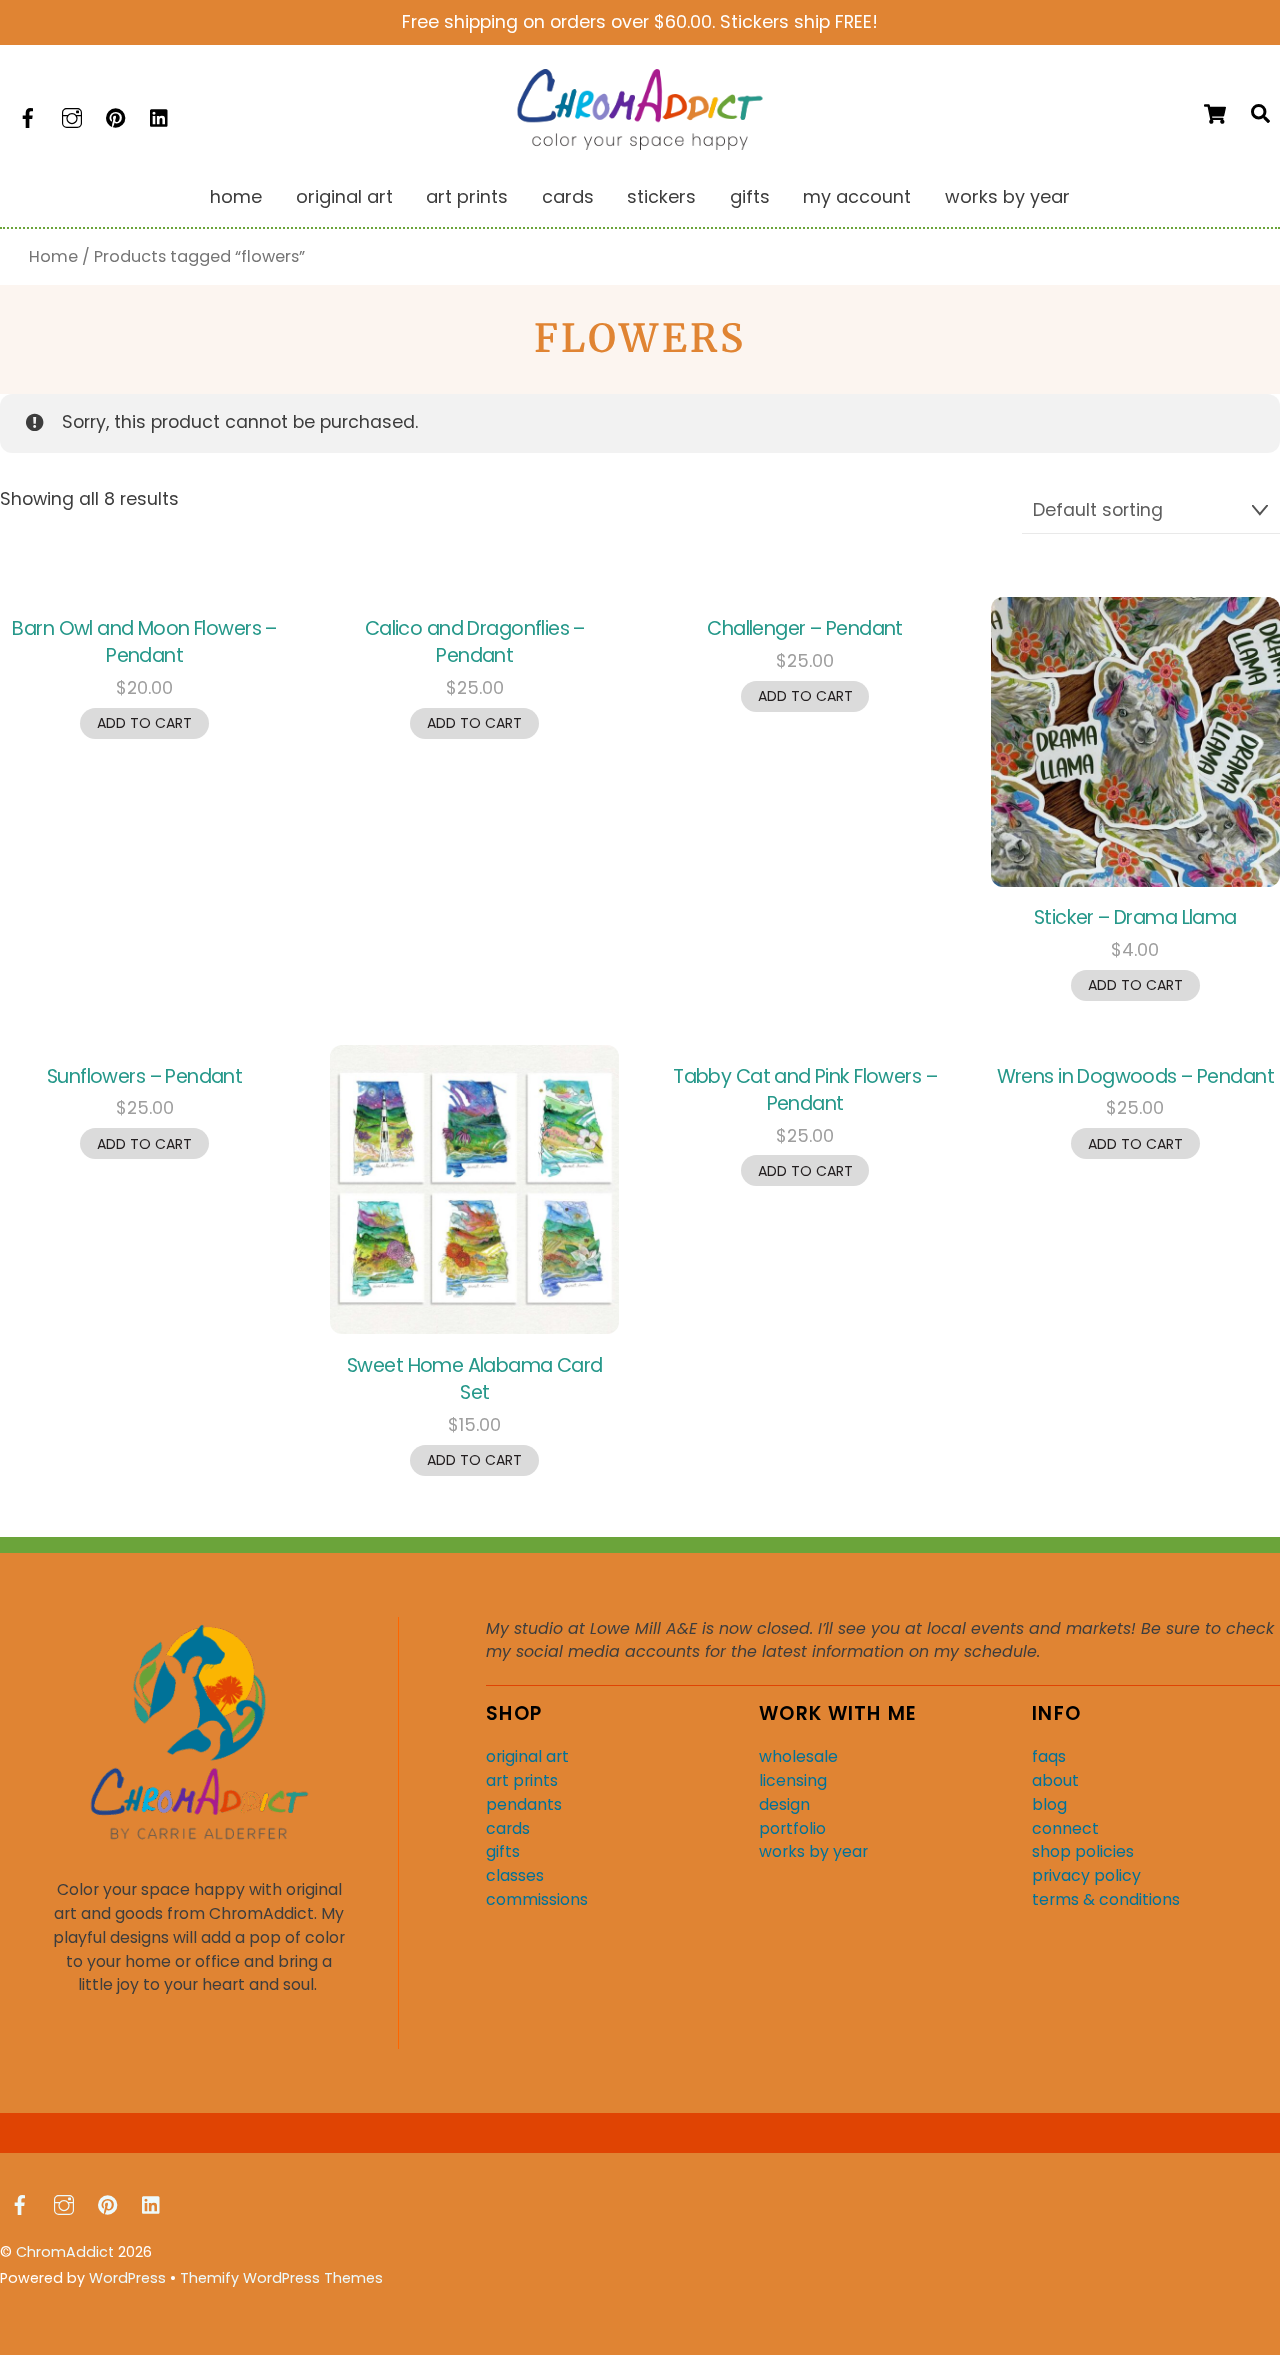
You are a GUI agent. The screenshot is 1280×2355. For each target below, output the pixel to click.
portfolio (792, 1828)
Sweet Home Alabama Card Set (475, 1379)
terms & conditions (1106, 1899)
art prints (522, 1780)
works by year (813, 1851)
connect (1065, 1828)
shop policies (1083, 1851)
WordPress (127, 2278)
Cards (568, 196)
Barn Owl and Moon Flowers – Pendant (144, 642)
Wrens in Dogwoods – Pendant (1135, 1076)
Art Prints (467, 196)
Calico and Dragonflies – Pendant (475, 642)
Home (236, 196)
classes (515, 1875)
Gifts (750, 196)
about (1055, 1780)
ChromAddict (65, 2252)
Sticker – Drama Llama (1135, 917)
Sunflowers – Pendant (144, 1076)
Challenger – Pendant (804, 628)
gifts (503, 1851)
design (784, 1804)
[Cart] (1215, 114)
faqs (1049, 1756)
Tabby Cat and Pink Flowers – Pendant (805, 1090)
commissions (537, 1899)
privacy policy (1086, 1875)
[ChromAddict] (640, 143)
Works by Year (1007, 196)
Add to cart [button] (144, 723)
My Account (857, 196)
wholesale (798, 1756)
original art (527, 1756)
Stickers (661, 196)
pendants (524, 1804)
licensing (793, 1780)
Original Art (344, 196)
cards (508, 1828)
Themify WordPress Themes (281, 2278)
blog (1049, 1804)
